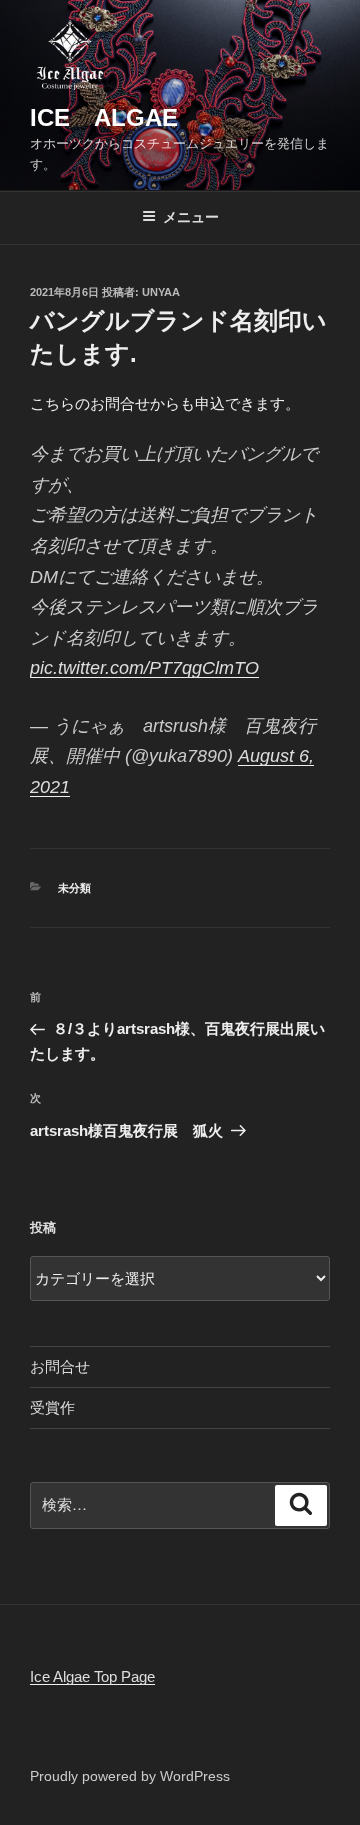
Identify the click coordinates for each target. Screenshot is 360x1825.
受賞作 (52, 1407)
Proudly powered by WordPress (130, 1776)
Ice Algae (104, 117)
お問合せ (60, 1366)
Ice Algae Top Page (92, 1676)
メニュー (191, 217)
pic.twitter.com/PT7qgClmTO (144, 668)
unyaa (161, 292)
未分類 (74, 888)
